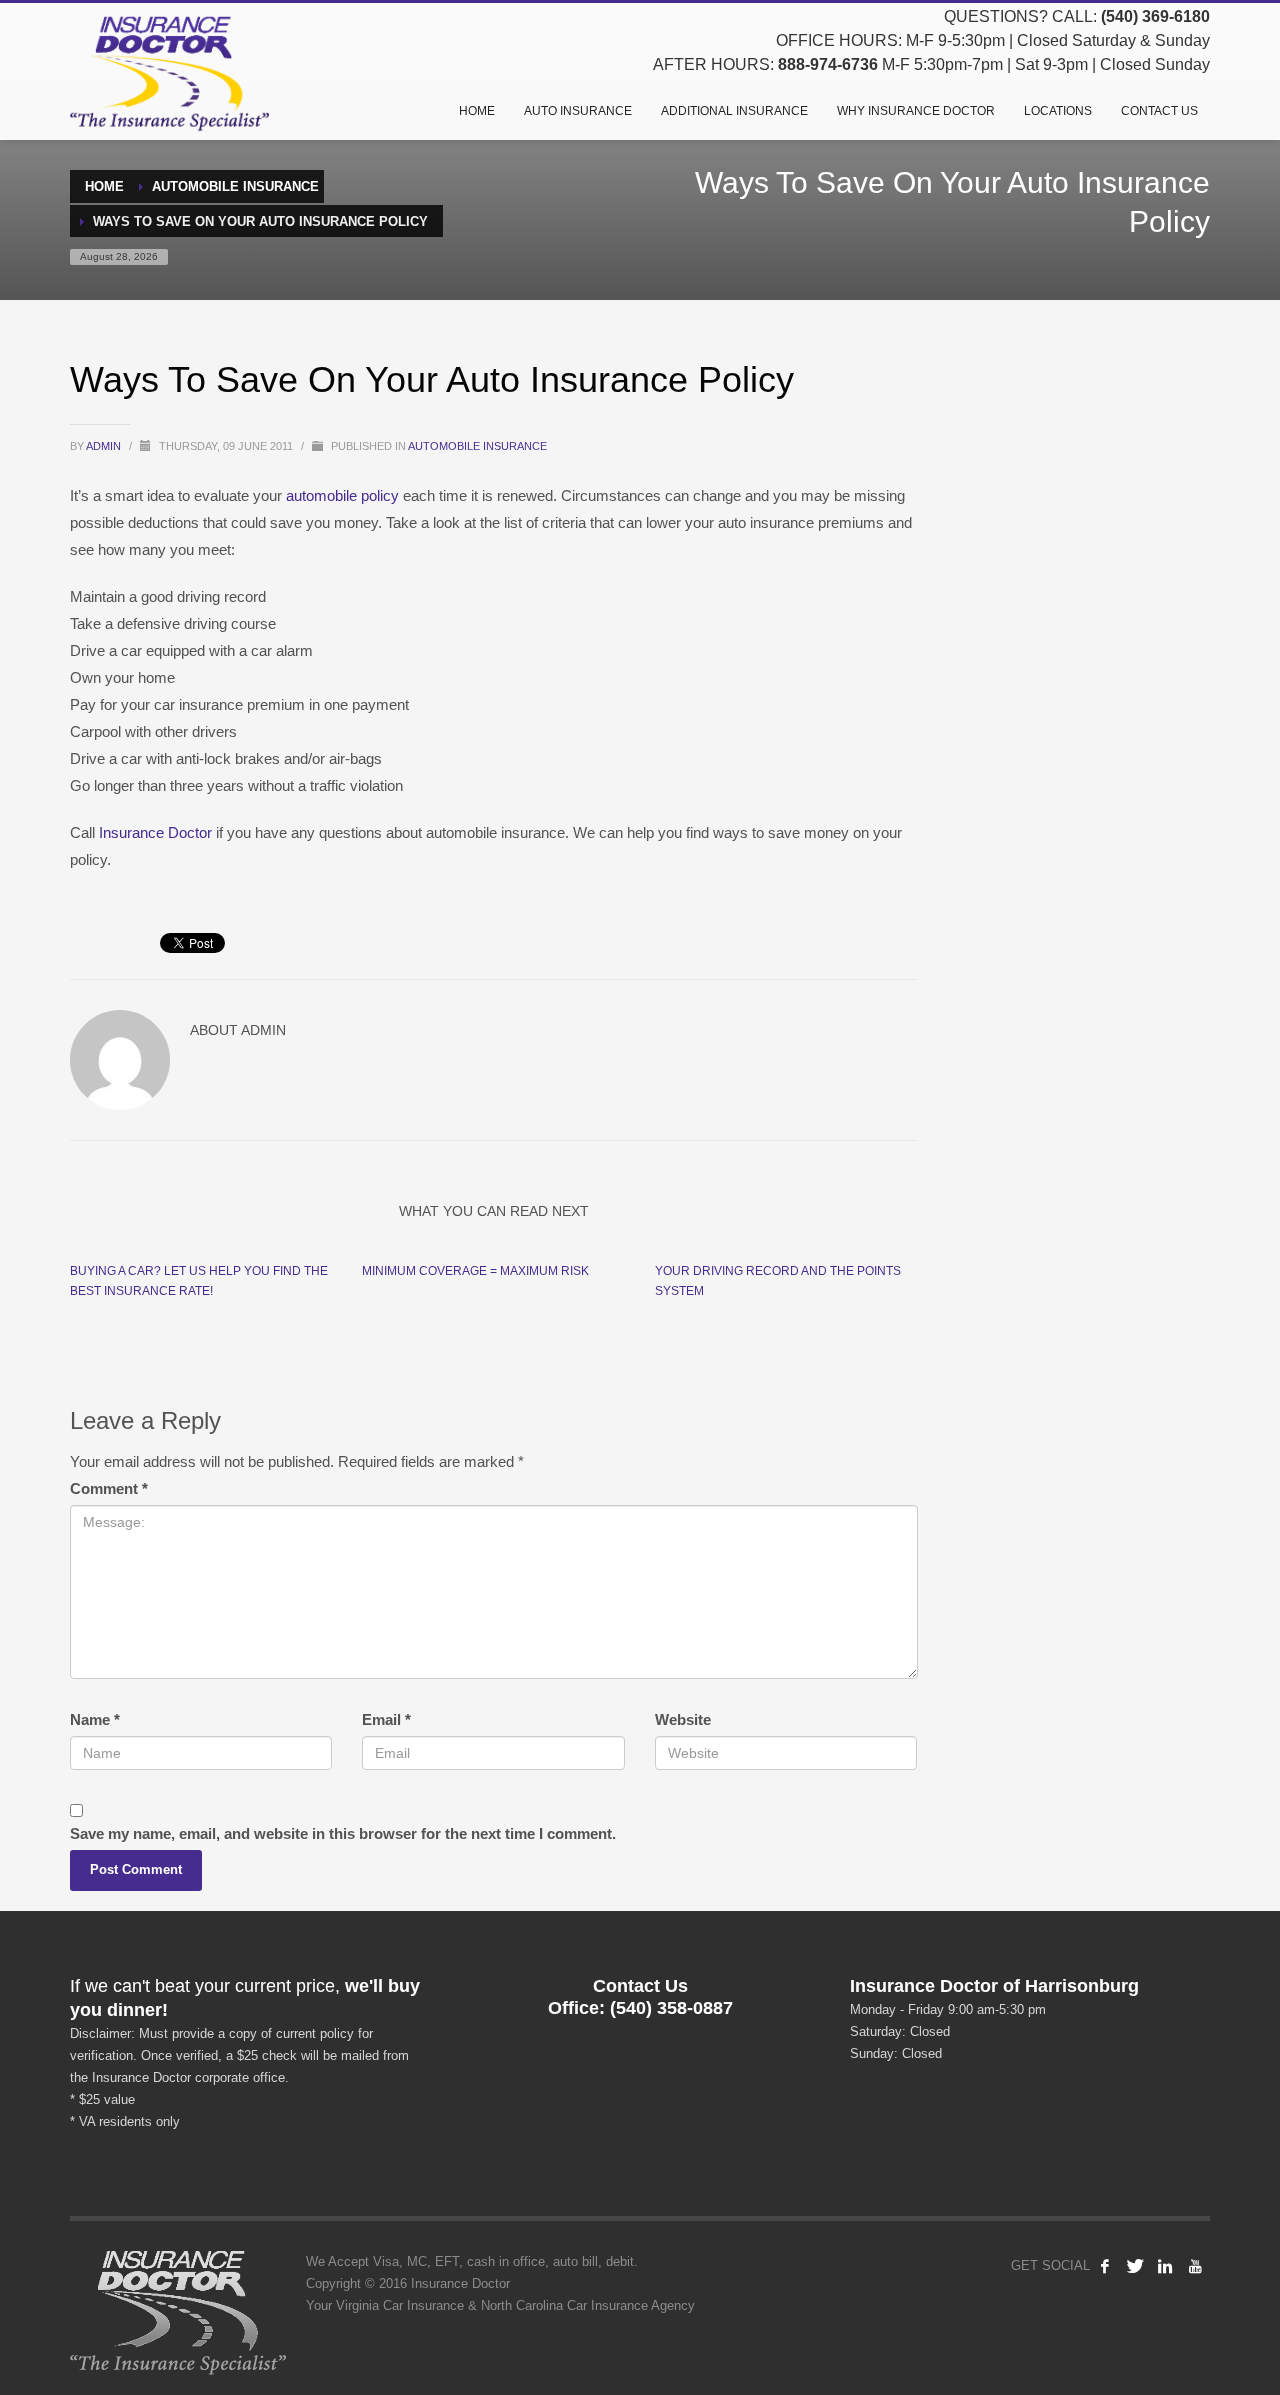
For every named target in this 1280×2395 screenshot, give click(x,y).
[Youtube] (1195, 2266)
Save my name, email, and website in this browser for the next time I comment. (343, 1833)
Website (683, 1719)
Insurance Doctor (155, 832)
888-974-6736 (828, 64)
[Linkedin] (1165, 2266)
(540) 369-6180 (1155, 16)
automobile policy (340, 495)
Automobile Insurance (477, 446)
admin (105, 446)
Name (95, 1719)
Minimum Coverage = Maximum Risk (475, 1271)
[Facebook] (1105, 2266)
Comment (109, 1488)
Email (386, 1719)
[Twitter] (1135, 2266)
